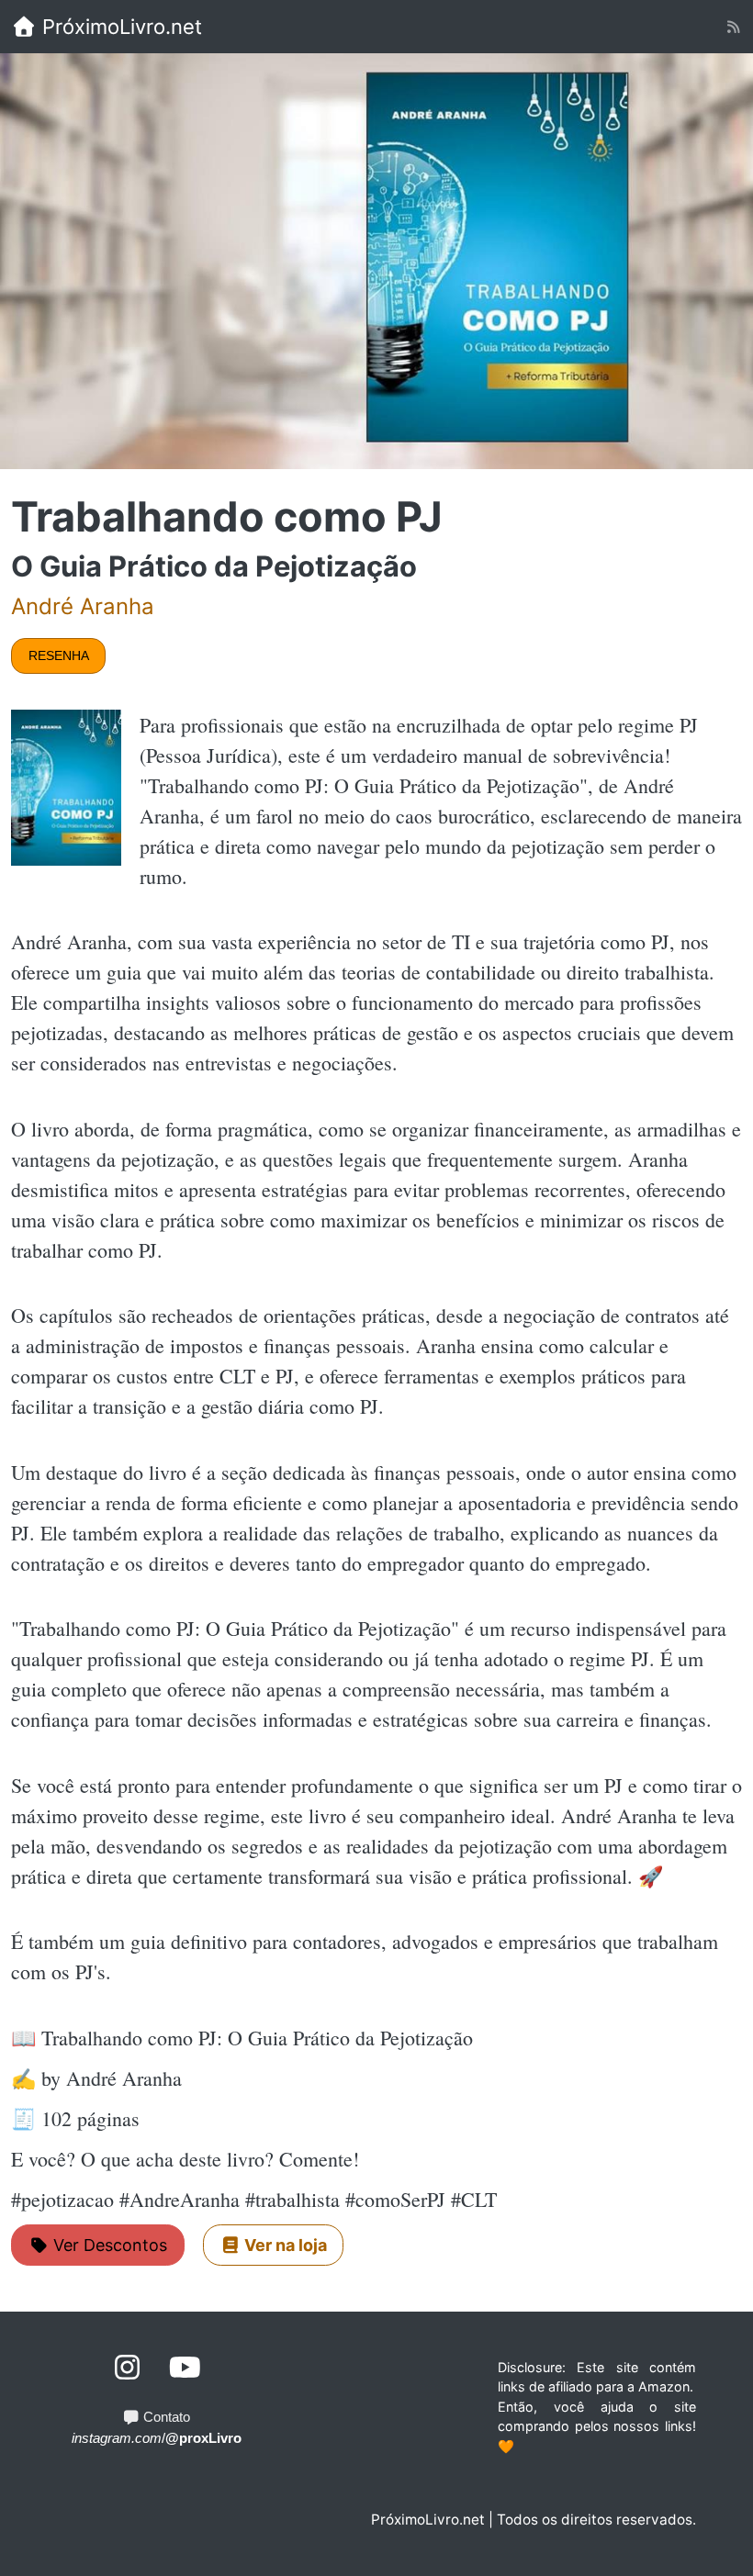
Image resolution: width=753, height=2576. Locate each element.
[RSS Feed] (733, 27)
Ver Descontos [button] (108, 2245)
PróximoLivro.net (119, 27)
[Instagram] (128, 2368)
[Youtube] (185, 2368)
